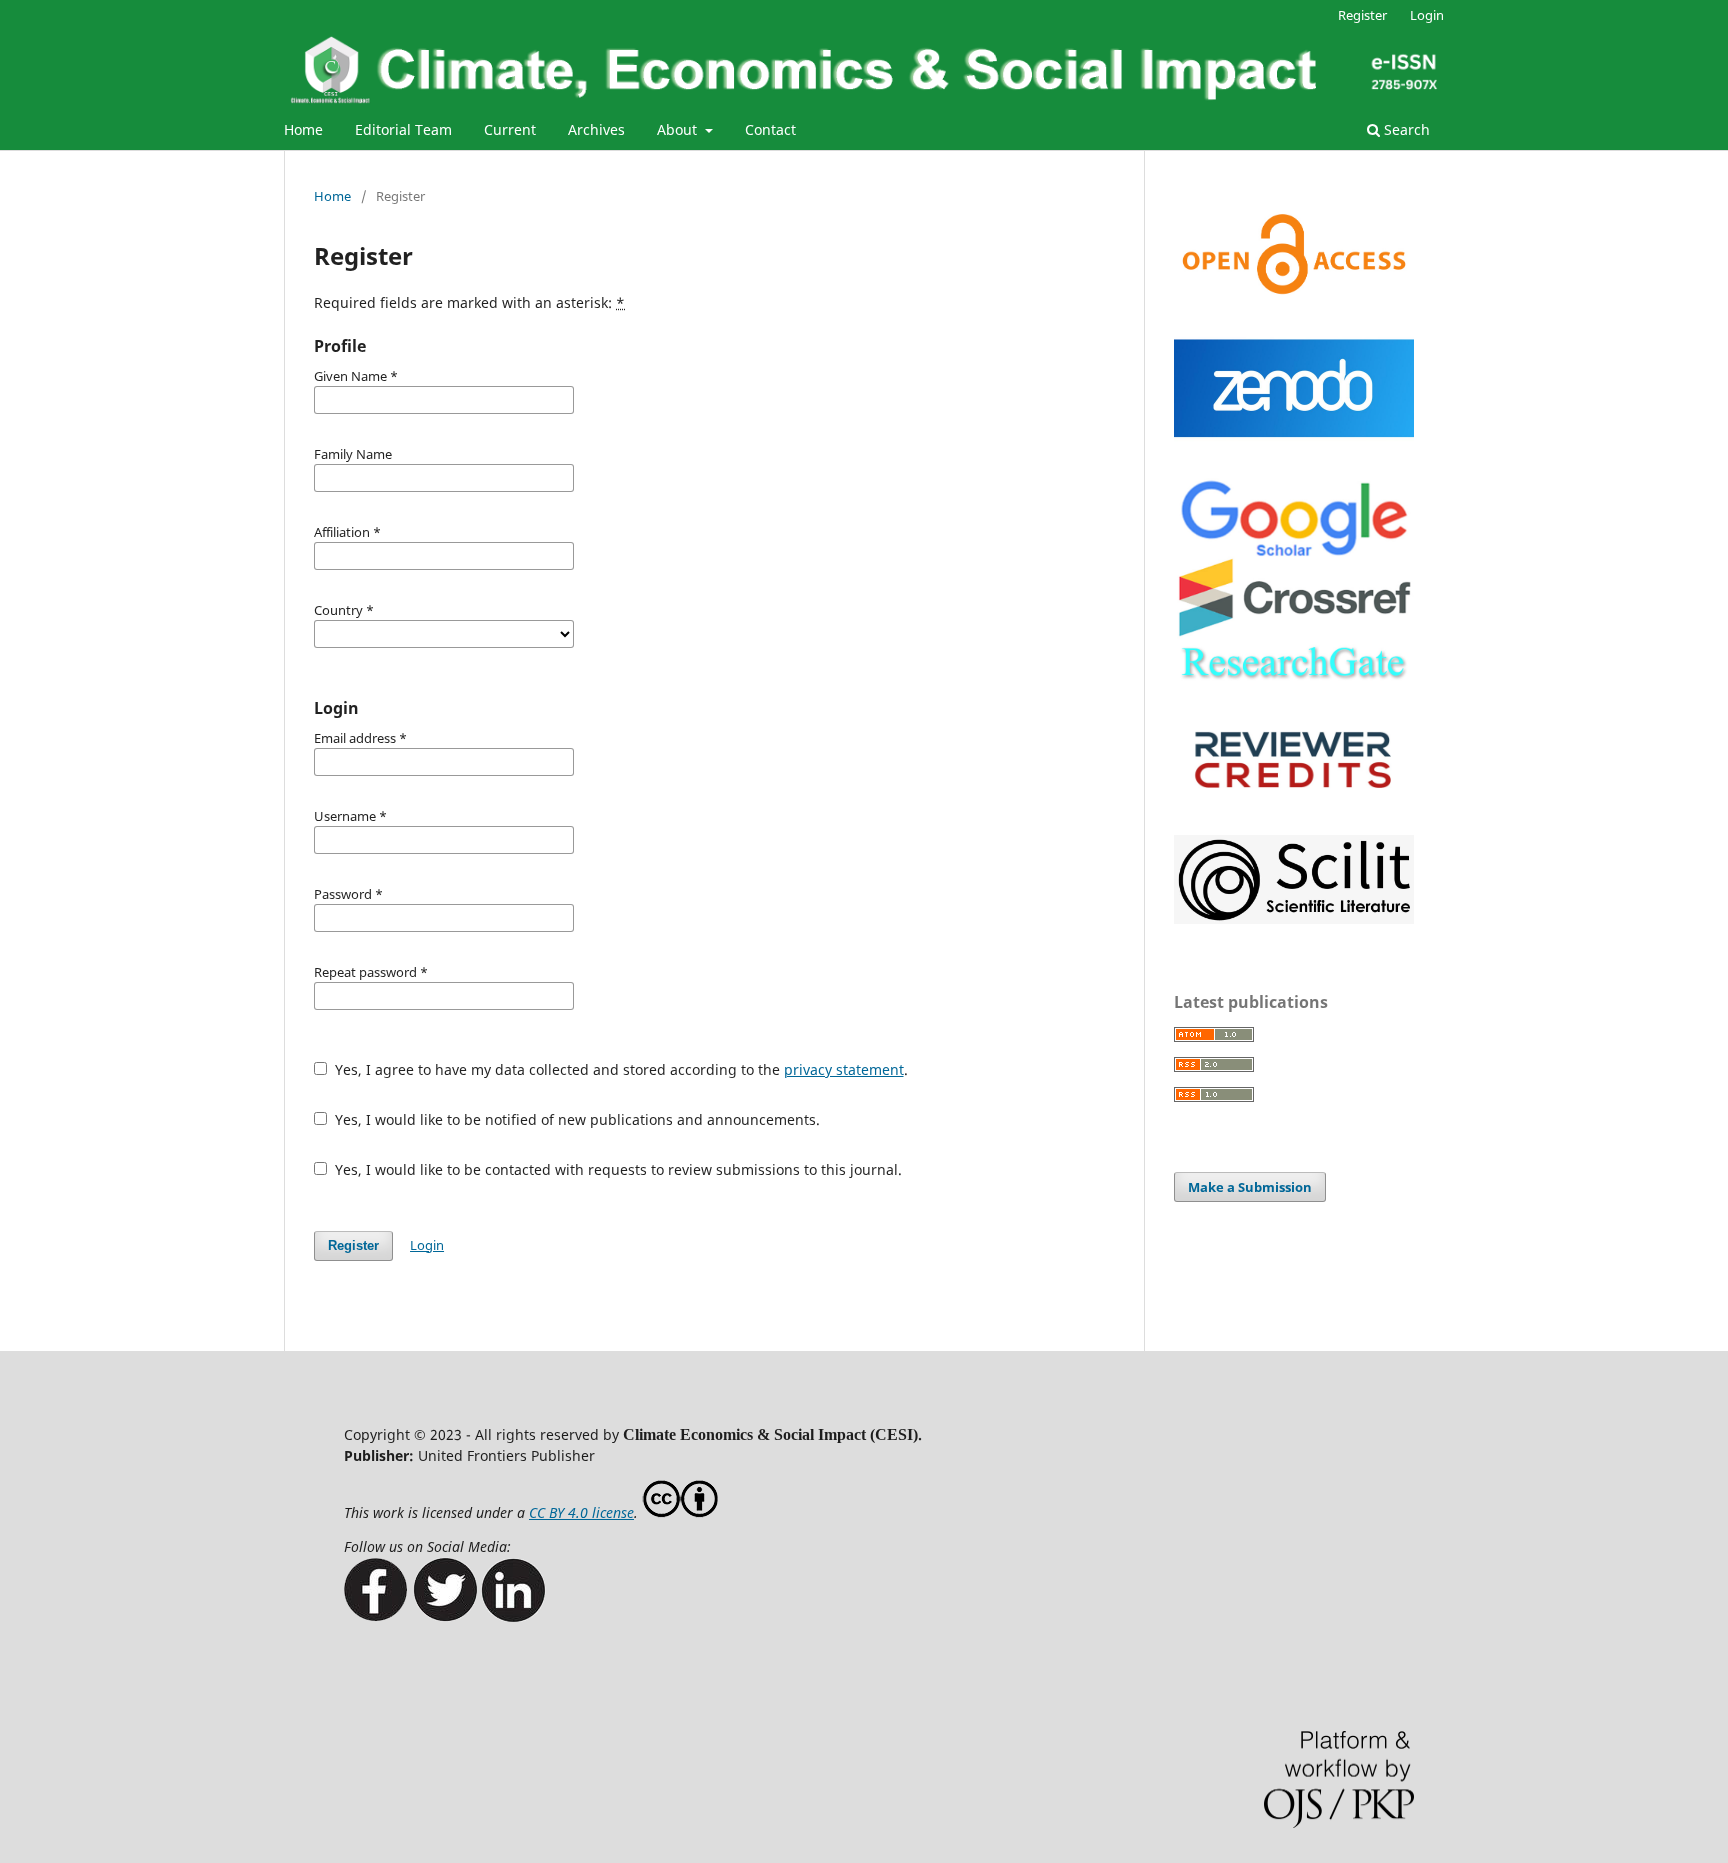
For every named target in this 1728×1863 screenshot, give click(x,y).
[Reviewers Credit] (1294, 807)
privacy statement (844, 1069)
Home (303, 129)
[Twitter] (444, 1616)
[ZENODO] (1294, 450)
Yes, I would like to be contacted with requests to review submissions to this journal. (616, 1169)
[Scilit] (1294, 918)
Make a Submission (1250, 1187)
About (679, 129)
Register (1362, 15)
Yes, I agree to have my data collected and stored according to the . (619, 1069)
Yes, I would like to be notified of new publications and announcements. (575, 1119)
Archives (596, 129)
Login (1427, 15)
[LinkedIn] (513, 1616)
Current (510, 129)
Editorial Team (403, 129)
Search (1405, 129)
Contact (770, 129)
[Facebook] (376, 1616)
